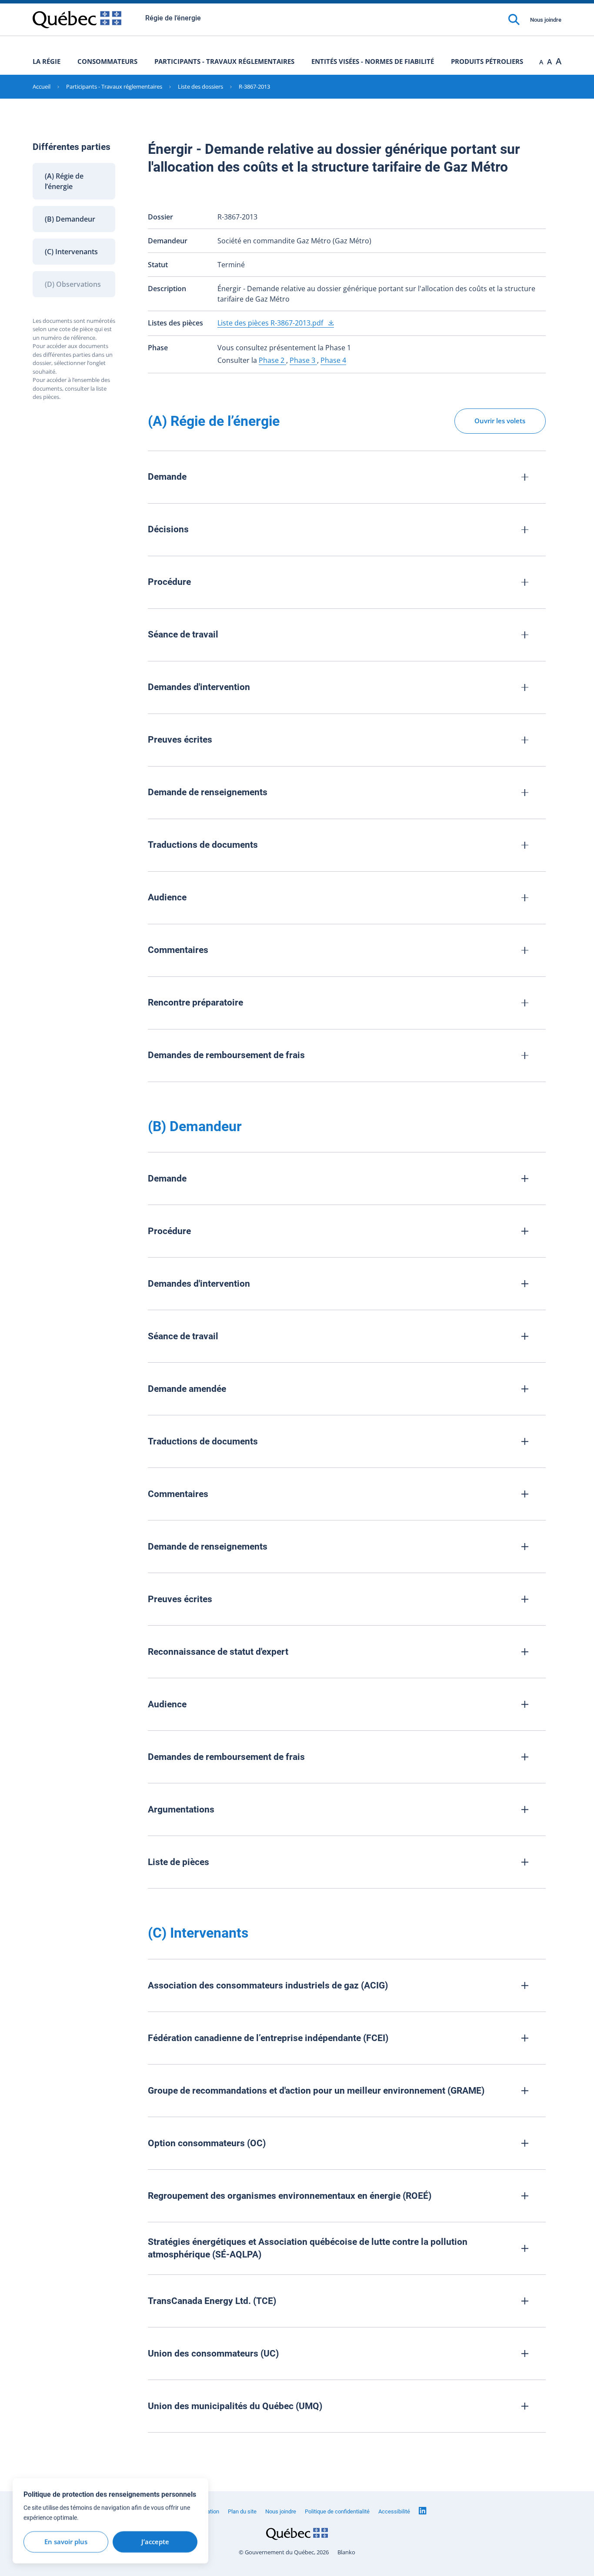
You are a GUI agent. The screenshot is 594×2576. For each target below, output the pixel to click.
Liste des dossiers (200, 86)
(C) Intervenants (71, 252)
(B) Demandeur (70, 219)
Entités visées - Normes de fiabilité (373, 61)
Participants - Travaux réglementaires (224, 61)
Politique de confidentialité (337, 2511)
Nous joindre (546, 20)
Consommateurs (107, 61)
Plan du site (242, 2511)
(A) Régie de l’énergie (64, 181)
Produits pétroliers (487, 61)
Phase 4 (333, 360)
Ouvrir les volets (500, 421)
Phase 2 (272, 360)
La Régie (47, 61)
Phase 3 (303, 360)
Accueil (42, 86)
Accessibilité (394, 2511)
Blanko (346, 2552)
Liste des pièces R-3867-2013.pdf (271, 323)
